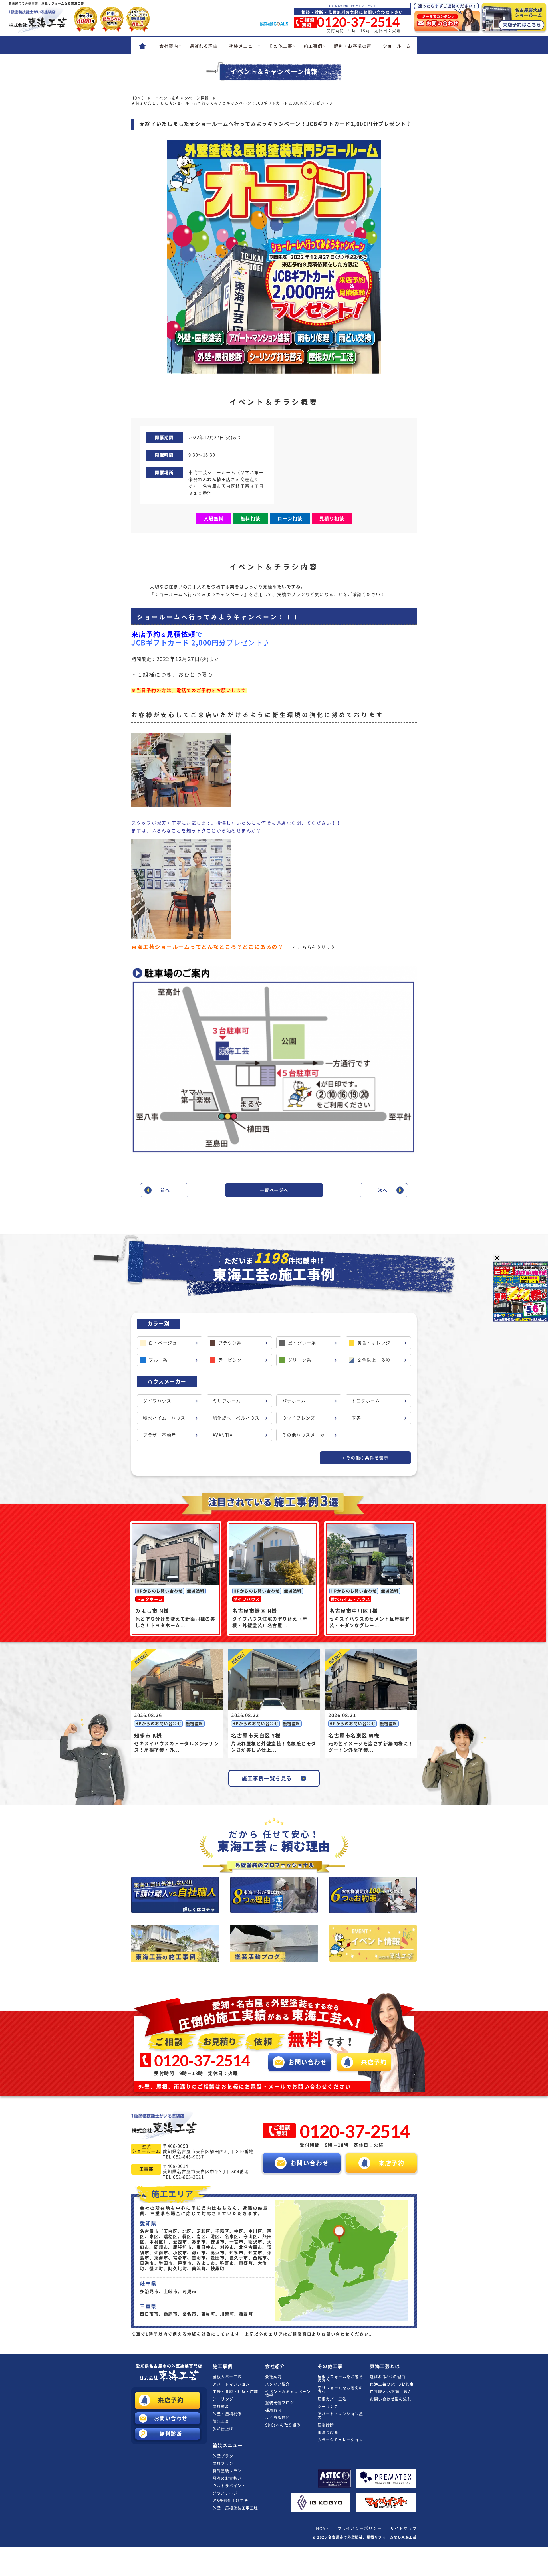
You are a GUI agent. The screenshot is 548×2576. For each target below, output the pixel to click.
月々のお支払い (227, 2478)
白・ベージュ (163, 1343)
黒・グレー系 (302, 1343)
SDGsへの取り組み (283, 2425)
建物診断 (326, 2425)
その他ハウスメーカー (306, 1435)
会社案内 (273, 2377)
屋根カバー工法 (227, 2377)
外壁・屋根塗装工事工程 (235, 2508)
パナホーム (294, 1401)
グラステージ (225, 2493)
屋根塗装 (221, 2406)
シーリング (223, 2399)
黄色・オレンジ (374, 1343)
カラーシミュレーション (341, 2440)
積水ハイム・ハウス (164, 1418)
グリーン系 (300, 1360)
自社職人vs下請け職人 (391, 2392)
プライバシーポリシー (359, 2528)
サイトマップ (403, 2528)
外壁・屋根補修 (227, 2414)
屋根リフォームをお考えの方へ (341, 2379)
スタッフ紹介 (278, 2384)
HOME (322, 2528)
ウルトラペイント (229, 2486)
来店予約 (171, 2400)
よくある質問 (278, 2418)
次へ (383, 1190)
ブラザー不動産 (160, 1435)
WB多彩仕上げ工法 (230, 2501)
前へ (165, 1190)
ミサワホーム (227, 1401)
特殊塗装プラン (227, 2471)
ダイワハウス (157, 1401)
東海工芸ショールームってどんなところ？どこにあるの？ (207, 947)
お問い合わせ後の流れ (391, 2399)
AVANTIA (223, 1435)
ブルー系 (158, 1360)
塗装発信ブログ (280, 2403)
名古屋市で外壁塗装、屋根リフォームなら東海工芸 (373, 2537)
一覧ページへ (274, 1190)
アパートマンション (231, 2384)
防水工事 (221, 2421)
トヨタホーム (366, 1401)
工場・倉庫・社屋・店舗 (235, 2392)
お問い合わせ (171, 2418)
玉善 (356, 1418)
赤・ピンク (230, 1360)
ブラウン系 (230, 1343)
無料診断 (171, 2434)
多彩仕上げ (223, 2429)
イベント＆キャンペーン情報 (288, 2393)
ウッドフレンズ (299, 1418)
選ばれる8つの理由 (388, 2377)
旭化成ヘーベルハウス (236, 1418)
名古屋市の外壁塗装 (169, 2366)
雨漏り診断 (328, 2432)
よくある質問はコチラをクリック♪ (352, 6)
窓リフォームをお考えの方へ (341, 2390)
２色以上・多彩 (374, 1360)
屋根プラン (223, 2463)
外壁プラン (223, 2456)
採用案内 (273, 2410)
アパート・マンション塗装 (341, 2416)
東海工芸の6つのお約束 (392, 2384)
